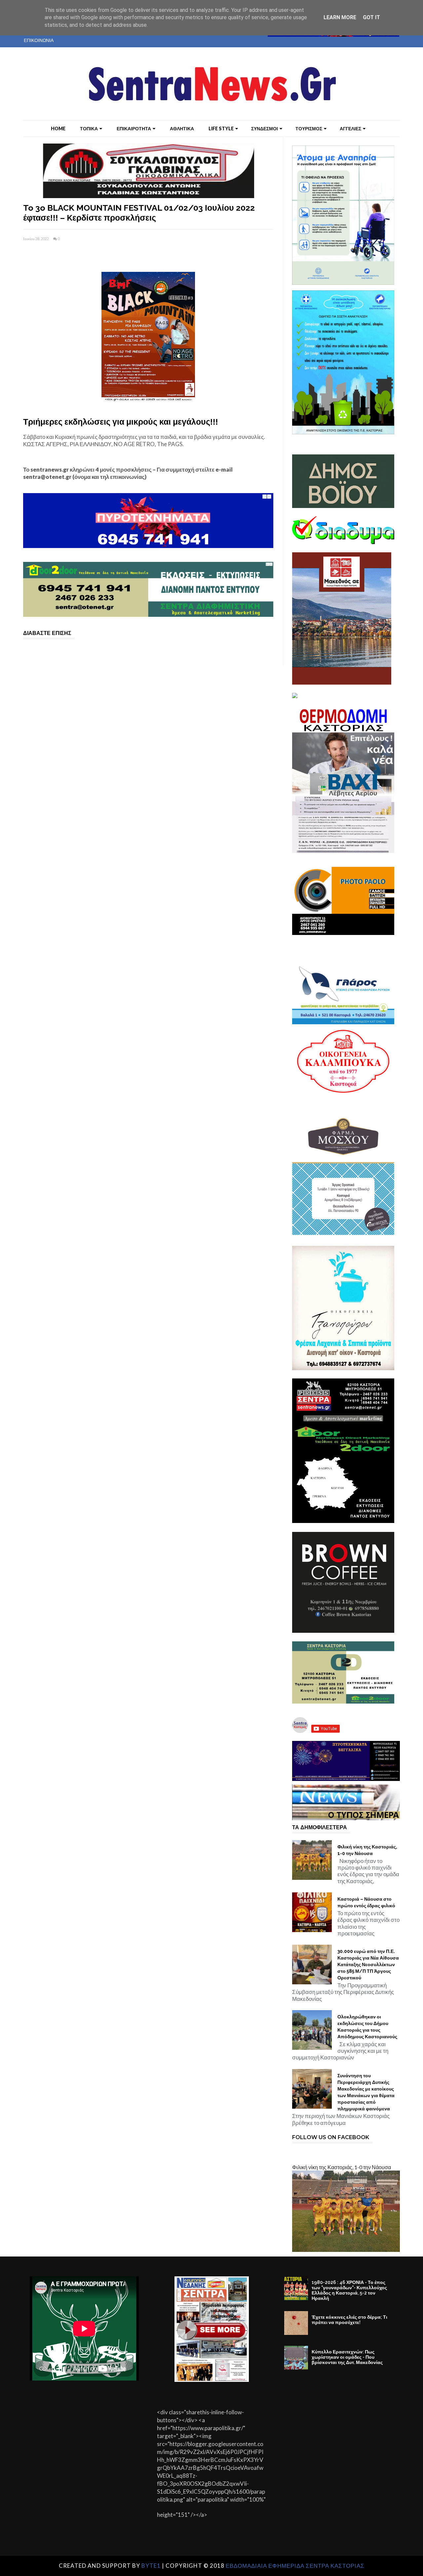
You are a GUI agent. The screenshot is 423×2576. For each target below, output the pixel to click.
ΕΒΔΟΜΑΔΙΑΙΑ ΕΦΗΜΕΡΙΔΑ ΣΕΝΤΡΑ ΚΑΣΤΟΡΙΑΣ (295, 2566)
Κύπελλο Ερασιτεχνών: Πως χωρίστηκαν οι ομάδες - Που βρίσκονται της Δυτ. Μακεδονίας (347, 2357)
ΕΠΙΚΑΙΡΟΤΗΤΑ (134, 128)
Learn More (340, 17)
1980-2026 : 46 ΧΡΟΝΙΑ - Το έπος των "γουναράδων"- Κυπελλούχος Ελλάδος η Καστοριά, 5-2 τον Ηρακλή (349, 2290)
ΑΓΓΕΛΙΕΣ (350, 128)
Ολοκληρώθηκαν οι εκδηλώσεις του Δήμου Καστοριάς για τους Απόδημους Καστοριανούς (367, 2027)
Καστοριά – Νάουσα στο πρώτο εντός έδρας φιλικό (366, 1902)
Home (58, 128)
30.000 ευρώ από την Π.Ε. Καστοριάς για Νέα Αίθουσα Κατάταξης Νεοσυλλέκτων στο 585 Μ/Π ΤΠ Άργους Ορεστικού (368, 1964)
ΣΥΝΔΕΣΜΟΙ (265, 128)
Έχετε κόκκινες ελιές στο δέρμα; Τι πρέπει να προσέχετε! (349, 2320)
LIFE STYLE (221, 128)
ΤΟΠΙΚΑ (89, 128)
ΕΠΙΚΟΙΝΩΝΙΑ (39, 40)
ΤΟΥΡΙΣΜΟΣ (309, 128)
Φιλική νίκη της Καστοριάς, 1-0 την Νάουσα (367, 1850)
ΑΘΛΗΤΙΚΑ (182, 128)
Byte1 (151, 2566)
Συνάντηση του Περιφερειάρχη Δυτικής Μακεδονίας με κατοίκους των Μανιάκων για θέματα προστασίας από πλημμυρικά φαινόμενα (366, 2092)
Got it (371, 17)
